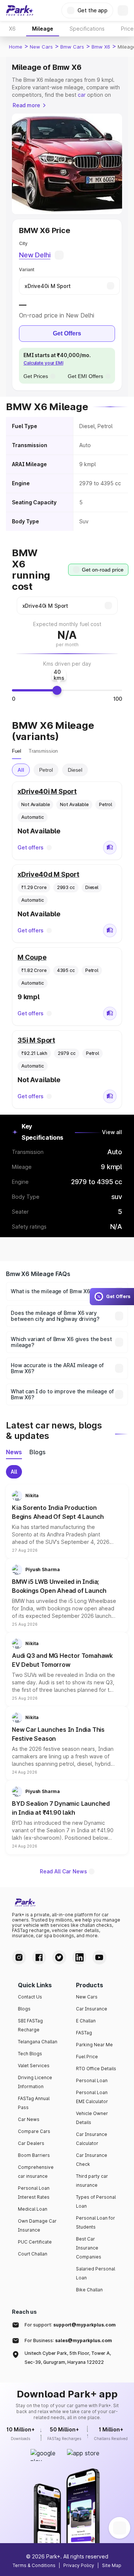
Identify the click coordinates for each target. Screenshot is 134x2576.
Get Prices (36, 376)
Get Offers (67, 333)
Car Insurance (92, 2009)
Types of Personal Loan (96, 2202)
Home (16, 47)
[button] (67, 1521)
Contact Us (30, 1997)
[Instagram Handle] (19, 1957)
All (21, 770)
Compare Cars (34, 2131)
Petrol (46, 770)
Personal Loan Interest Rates (34, 2193)
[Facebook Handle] (39, 1957)
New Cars (41, 47)
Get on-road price (103, 570)
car (82, 95)
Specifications (87, 29)
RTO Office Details (96, 2069)
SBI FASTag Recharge (30, 2025)
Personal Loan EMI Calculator (92, 2097)
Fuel (17, 751)
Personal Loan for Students (95, 2222)
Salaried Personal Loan (95, 2273)
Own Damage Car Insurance (37, 2225)
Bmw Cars (72, 47)
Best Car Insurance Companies (89, 2248)
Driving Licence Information (35, 2082)
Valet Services (34, 2066)
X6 (12, 29)
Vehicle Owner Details (92, 2118)
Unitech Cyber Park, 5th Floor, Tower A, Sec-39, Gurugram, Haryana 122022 (68, 2358)
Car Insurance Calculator (92, 2139)
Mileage (43, 29)
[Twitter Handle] (59, 1957)
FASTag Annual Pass (34, 2103)
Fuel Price (87, 2057)
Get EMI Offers (85, 376)
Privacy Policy (79, 2565)
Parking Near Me (94, 2045)
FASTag (84, 2033)
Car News (29, 2119)
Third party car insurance (92, 2181)
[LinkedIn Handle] (79, 1957)
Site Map (112, 2565)
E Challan (86, 2021)
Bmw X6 (101, 47)
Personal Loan (92, 2080)
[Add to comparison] (110, 848)
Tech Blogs (30, 2054)
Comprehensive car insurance (36, 2172)
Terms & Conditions (34, 2565)
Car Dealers (31, 2143)
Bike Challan (89, 2290)
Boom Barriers (34, 2155)
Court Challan (33, 2254)
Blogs (24, 2009)
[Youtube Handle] (99, 1957)
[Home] (20, 10)
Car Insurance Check (92, 2160)
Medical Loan (33, 2209)
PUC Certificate (35, 2242)
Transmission (43, 751)
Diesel (75, 770)
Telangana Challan (38, 2042)
